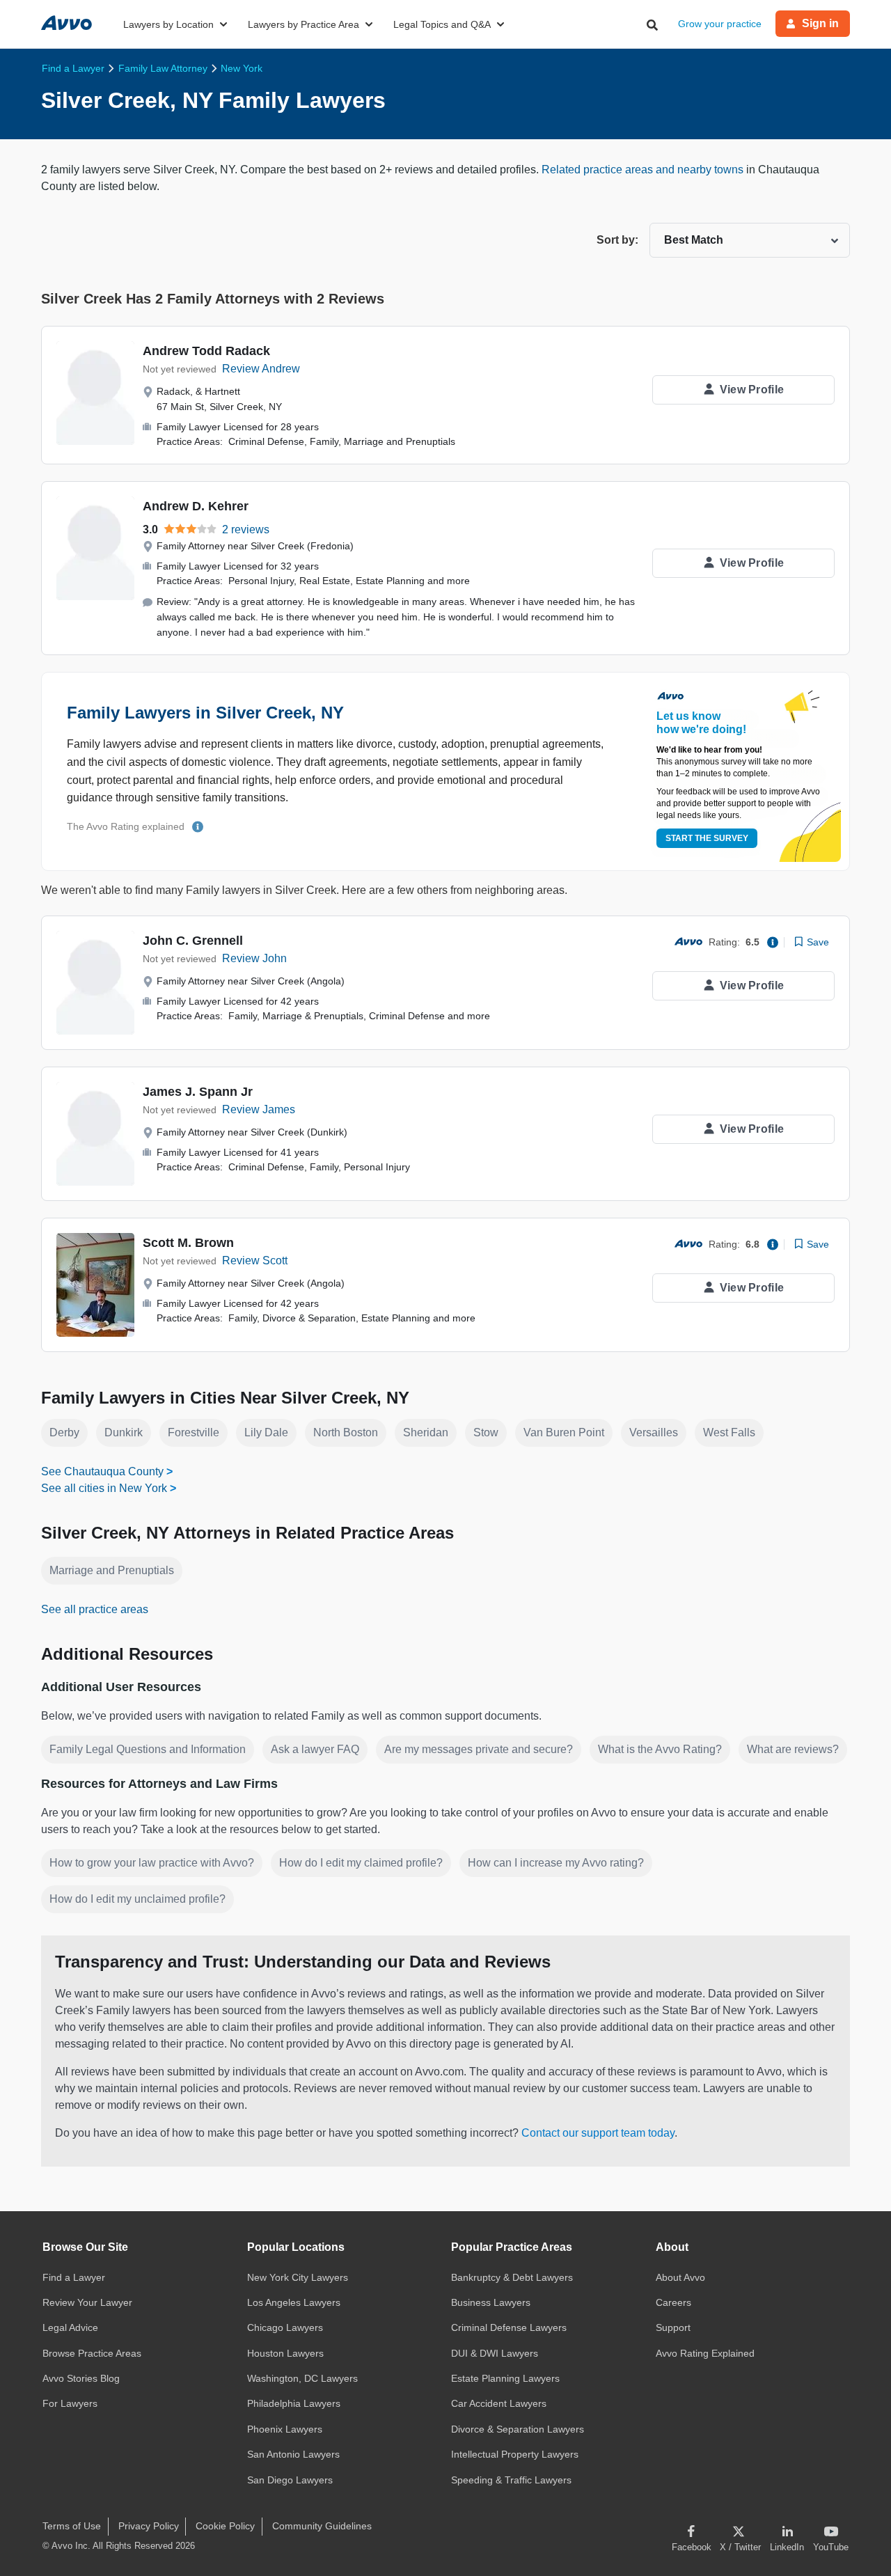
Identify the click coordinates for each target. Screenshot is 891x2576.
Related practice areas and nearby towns (644, 170)
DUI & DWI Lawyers (495, 2353)
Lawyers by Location (168, 24)
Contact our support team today (598, 2133)
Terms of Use (72, 2526)
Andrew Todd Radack (206, 351)
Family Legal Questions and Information (148, 1749)
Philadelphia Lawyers (294, 2403)
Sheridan (426, 1432)
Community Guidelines (322, 2526)
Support (673, 2327)
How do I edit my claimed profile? (361, 1863)
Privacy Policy (149, 2526)
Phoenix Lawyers (285, 2429)
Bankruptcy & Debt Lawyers (512, 2277)
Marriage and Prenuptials (112, 1570)
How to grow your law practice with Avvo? (152, 1863)
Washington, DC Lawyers (302, 2378)
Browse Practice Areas (92, 2353)
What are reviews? (793, 1749)
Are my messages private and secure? (479, 1749)
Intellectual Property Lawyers (515, 2454)
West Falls (729, 1432)
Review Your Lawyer (87, 2302)
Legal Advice (70, 2327)
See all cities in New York (104, 1488)
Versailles (654, 1432)
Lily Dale (266, 1432)
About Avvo (680, 2277)
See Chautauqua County (102, 1471)
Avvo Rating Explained (705, 2353)
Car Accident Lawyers (499, 2403)
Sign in (820, 23)
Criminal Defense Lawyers (509, 2327)
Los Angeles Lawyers (294, 2302)
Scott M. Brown (188, 1243)
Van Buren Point (564, 1432)
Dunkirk (124, 1432)
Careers (673, 2302)
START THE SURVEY (707, 838)
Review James (259, 1109)
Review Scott (255, 1260)
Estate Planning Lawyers (505, 2378)
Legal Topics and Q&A (442, 24)
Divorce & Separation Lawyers (518, 2429)
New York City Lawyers (298, 2277)
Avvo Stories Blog (81, 2378)
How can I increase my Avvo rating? (556, 1863)
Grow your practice (720, 24)
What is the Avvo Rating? (660, 1749)
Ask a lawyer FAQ (315, 1749)
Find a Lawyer (74, 2277)
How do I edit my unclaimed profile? (137, 1899)
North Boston (346, 1432)
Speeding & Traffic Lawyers (511, 2480)
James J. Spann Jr (198, 1092)
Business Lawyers (491, 2302)
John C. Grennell (193, 941)
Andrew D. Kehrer (196, 506)
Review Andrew (261, 369)
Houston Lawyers (285, 2353)
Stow (486, 1432)
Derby (64, 1432)
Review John (254, 958)
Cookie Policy (225, 2526)
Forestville (194, 1432)
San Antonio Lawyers (293, 2454)
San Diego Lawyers (290, 2480)
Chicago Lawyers (285, 2327)
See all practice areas (95, 1609)
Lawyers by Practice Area (303, 24)
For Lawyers (70, 2403)
